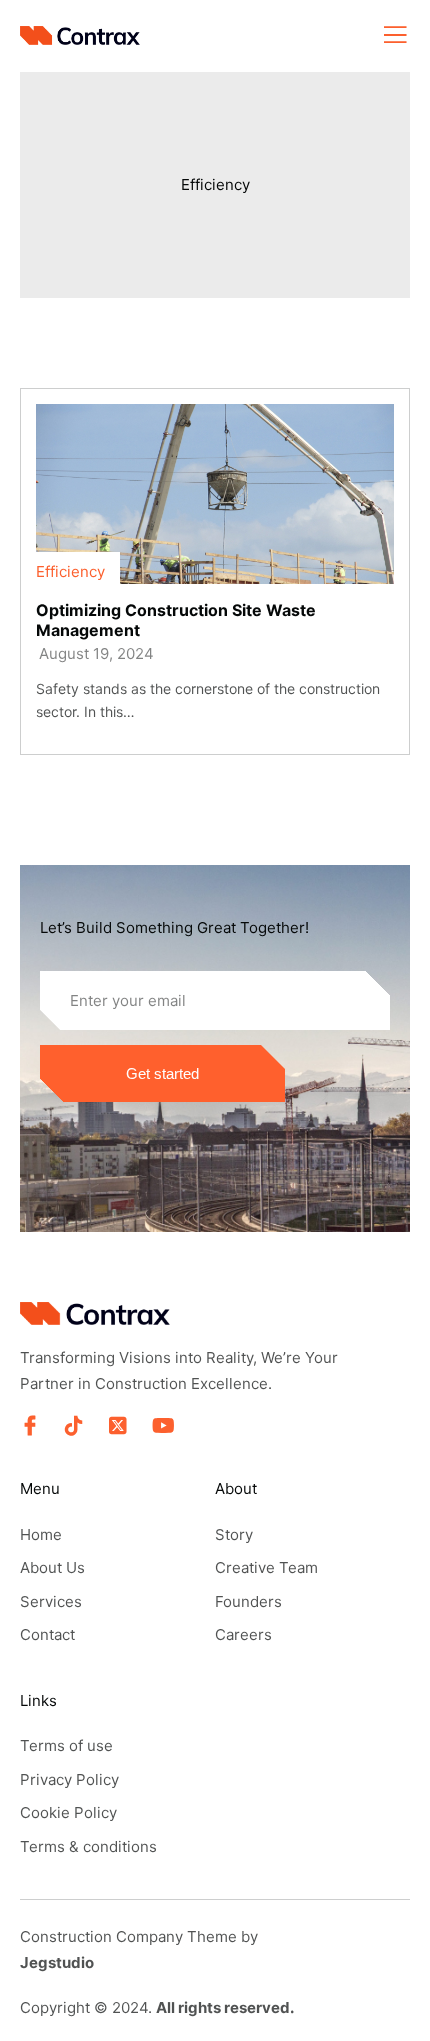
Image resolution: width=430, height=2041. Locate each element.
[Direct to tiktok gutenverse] (74, 1426)
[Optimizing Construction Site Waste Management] (215, 494)
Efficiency (215, 184)
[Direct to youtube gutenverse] (162, 1426)
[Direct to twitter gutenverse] (118, 1426)
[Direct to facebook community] (30, 1426)
